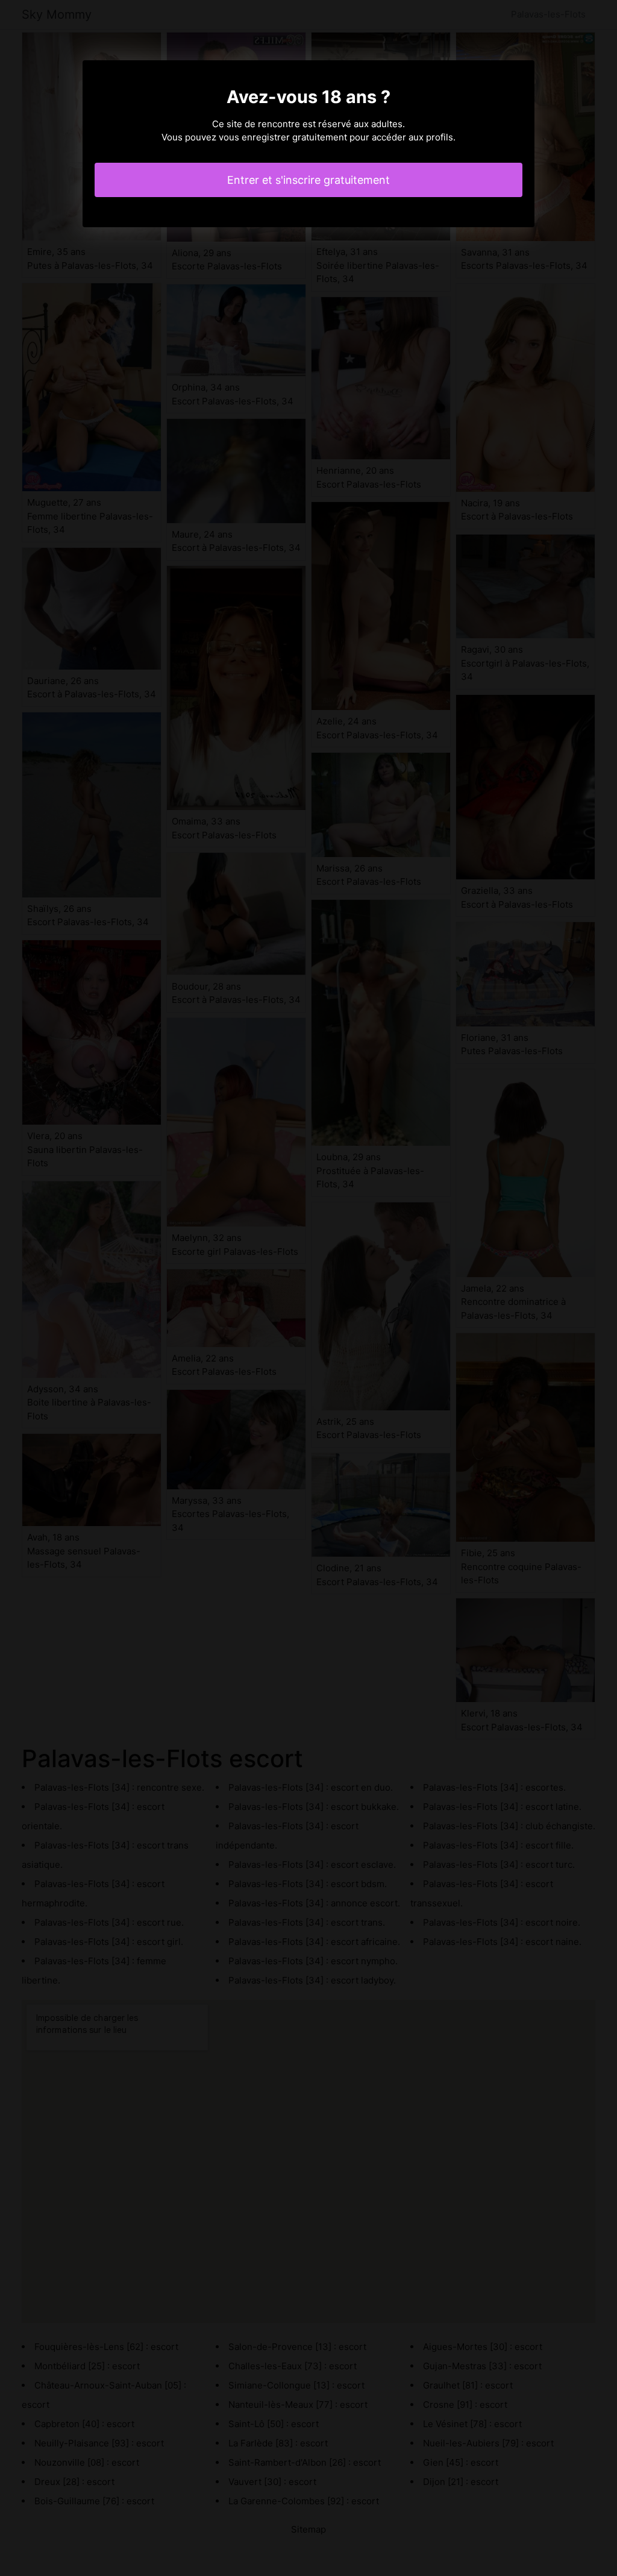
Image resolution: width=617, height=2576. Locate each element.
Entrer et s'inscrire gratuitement (308, 180)
